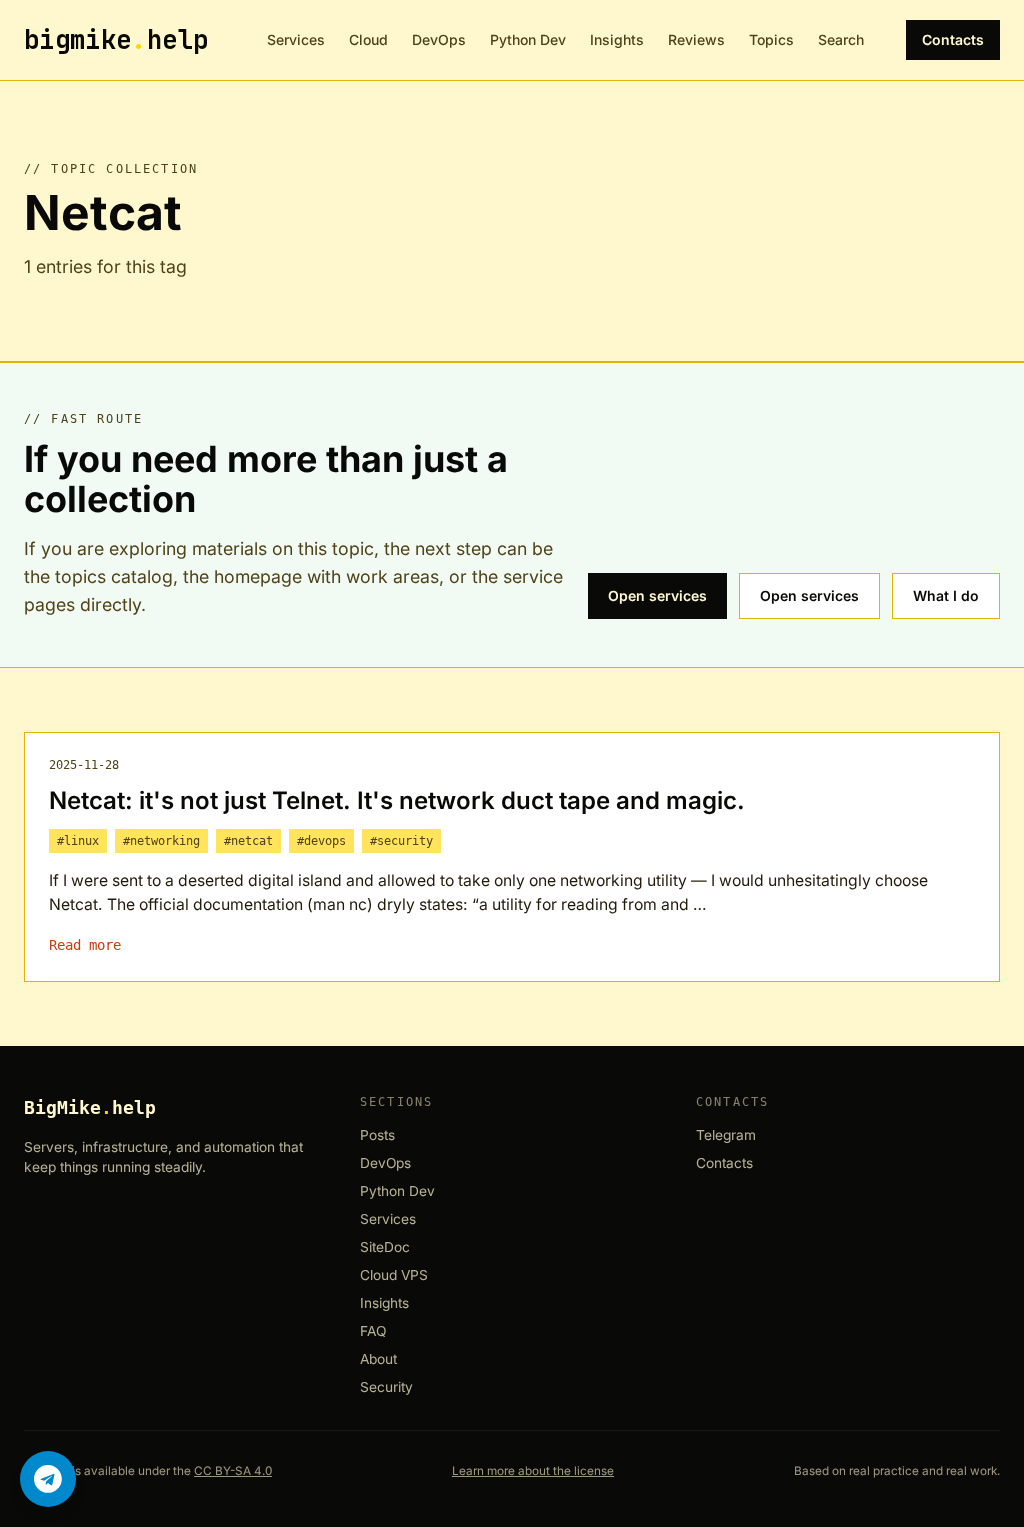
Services (296, 39)
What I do (946, 595)
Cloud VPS (394, 1275)
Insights (617, 39)
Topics (771, 39)
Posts (377, 1135)
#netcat (248, 841)
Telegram (726, 1135)
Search (841, 39)
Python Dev (528, 39)
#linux (78, 841)
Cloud (368, 39)
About (378, 1359)
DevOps (439, 39)
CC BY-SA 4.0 (233, 1471)
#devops (321, 841)
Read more (85, 945)
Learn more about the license (533, 1471)
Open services (657, 595)
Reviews (696, 39)
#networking (161, 841)
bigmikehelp (116, 40)
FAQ (373, 1331)
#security (401, 841)
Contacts (953, 39)
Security (386, 1387)
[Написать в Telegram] (48, 1479)
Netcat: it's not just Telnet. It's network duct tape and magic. (397, 800)
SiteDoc (385, 1247)
